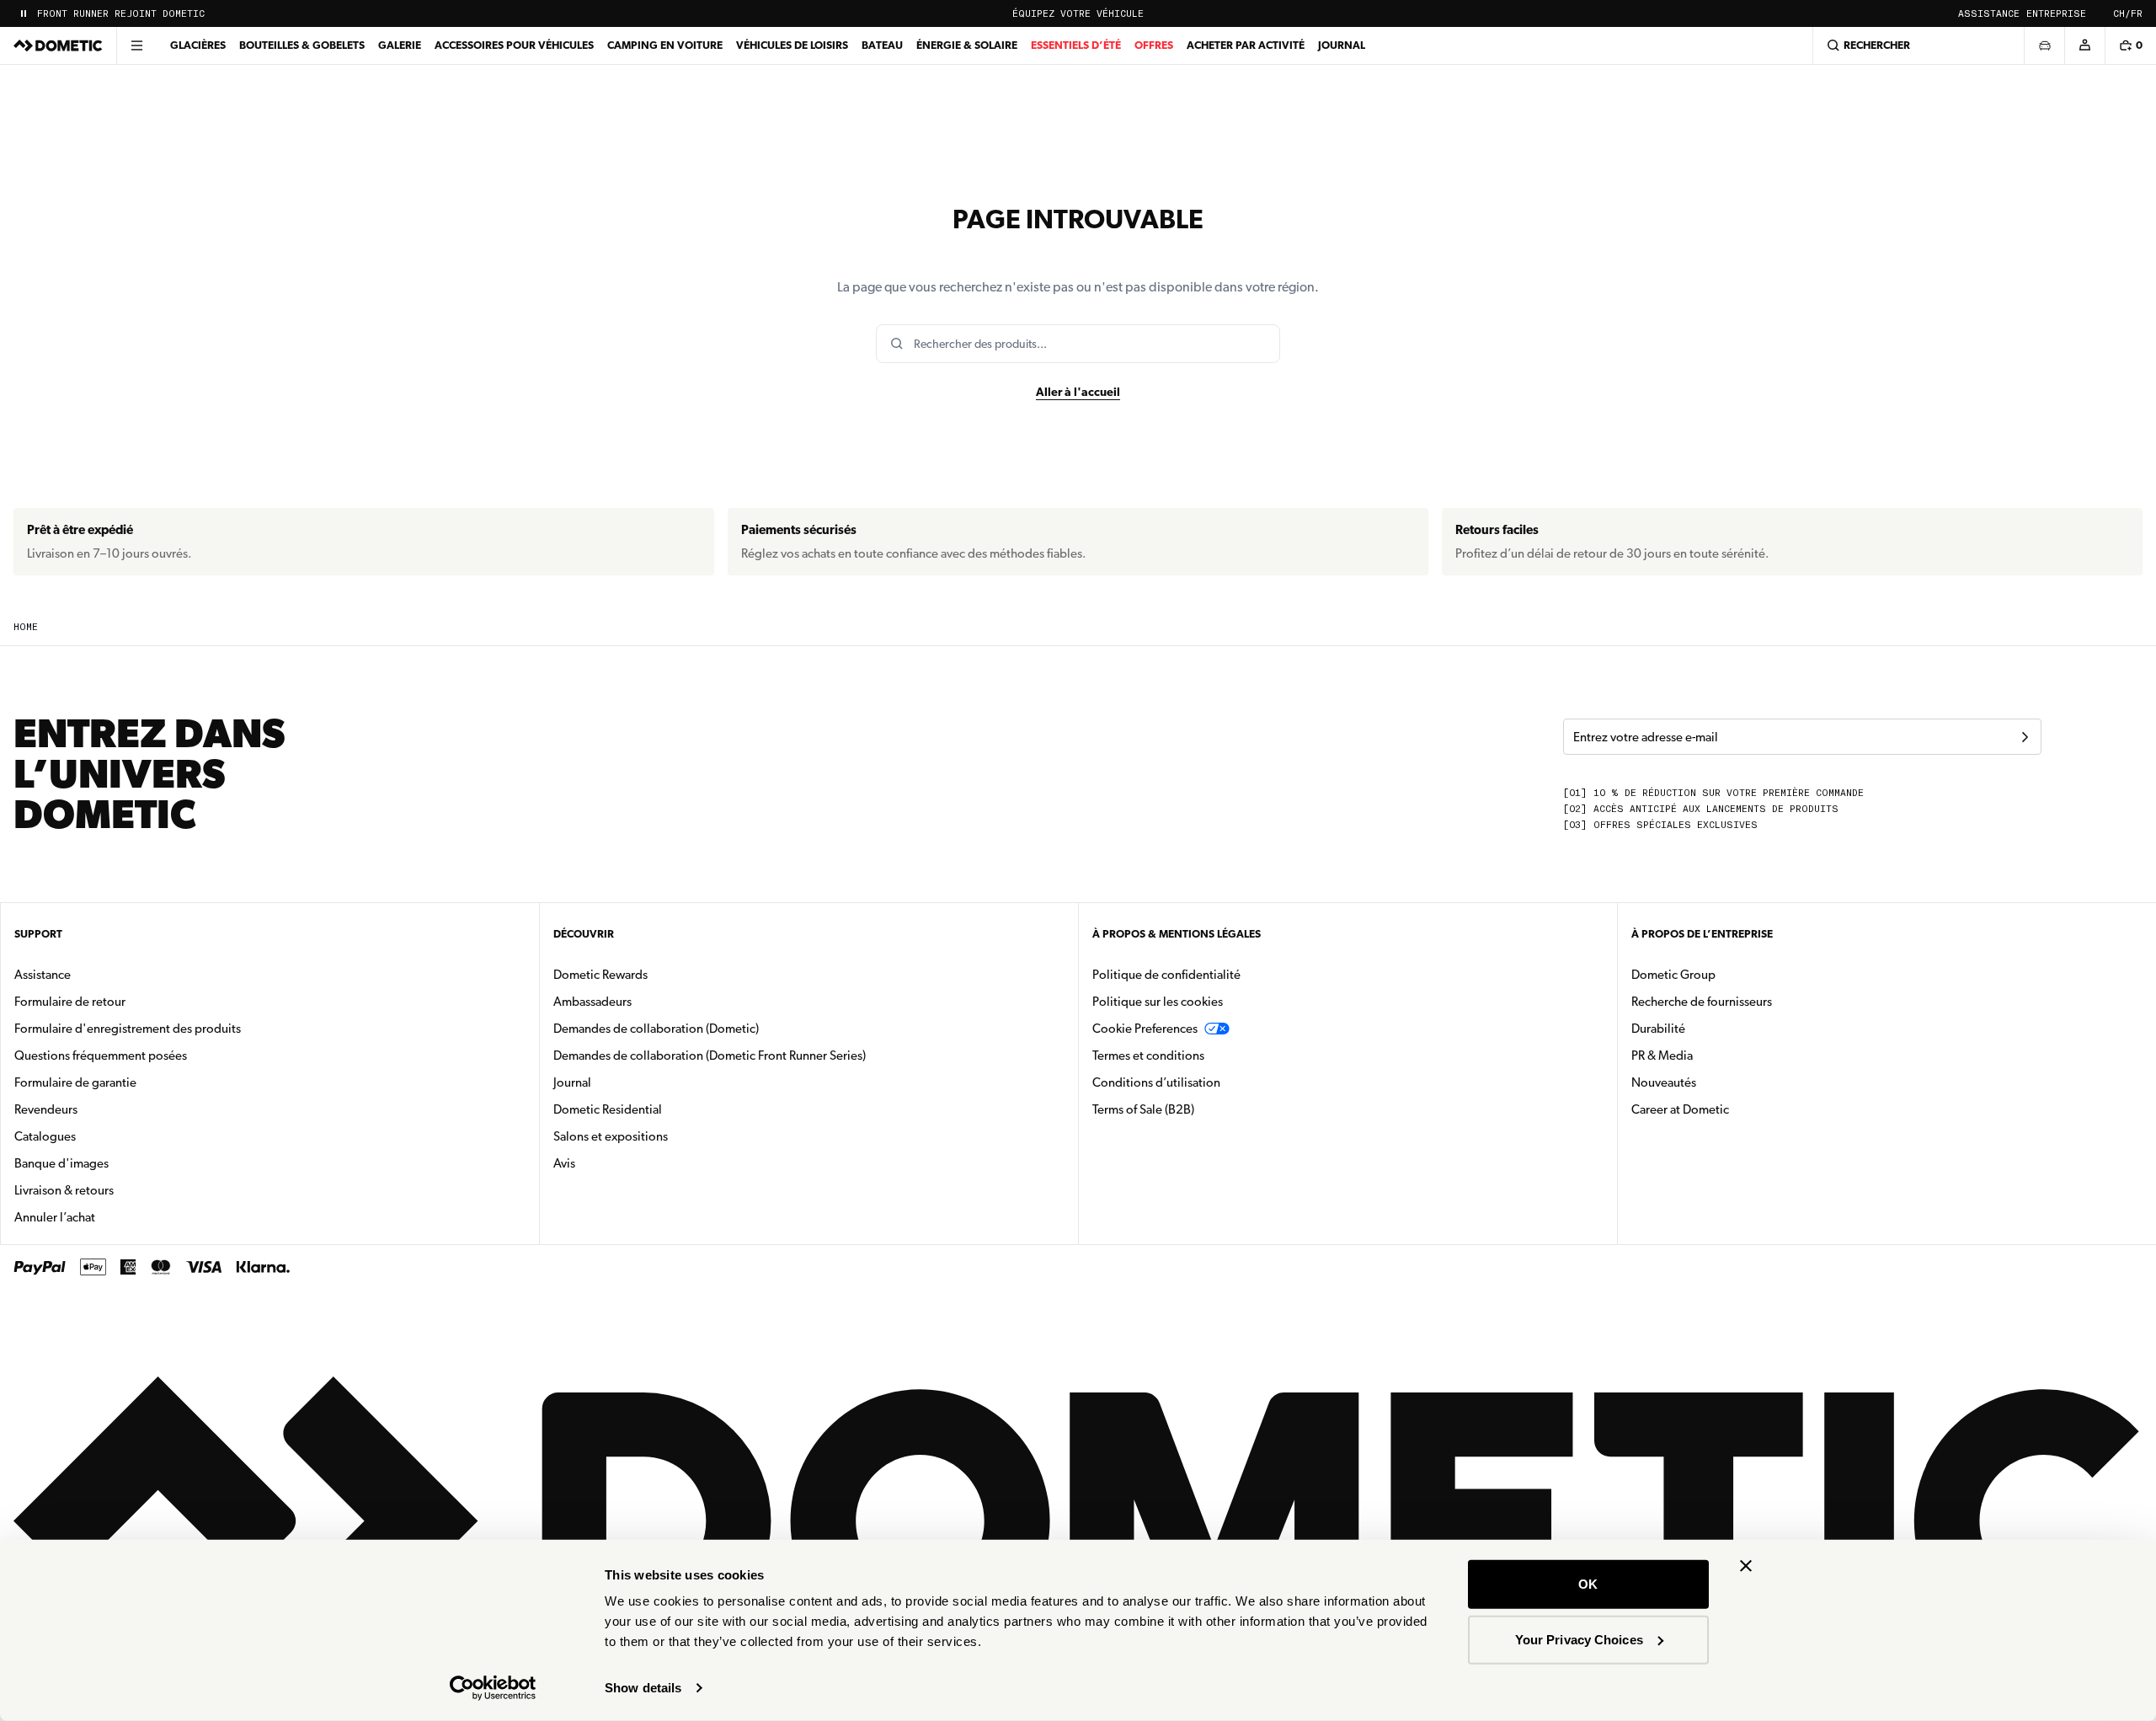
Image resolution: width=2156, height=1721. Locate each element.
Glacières (198, 45)
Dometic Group (1726, 974)
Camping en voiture (665, 45)
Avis (564, 1163)
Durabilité (1658, 1029)
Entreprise (2056, 14)
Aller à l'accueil (1078, 392)
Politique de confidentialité (1166, 975)
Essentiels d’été (1076, 45)
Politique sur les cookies (1158, 1002)
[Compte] (2084, 45)
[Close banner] (1746, 1566)
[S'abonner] (2025, 737)
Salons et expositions (611, 1136)
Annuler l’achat (55, 1217)
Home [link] (26, 627)
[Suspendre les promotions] (24, 13)
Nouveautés (1717, 1082)
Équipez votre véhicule (1078, 14)
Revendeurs (46, 1109)
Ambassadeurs (592, 1002)
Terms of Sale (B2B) (1143, 1109)
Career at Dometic (1733, 1109)
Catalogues (98, 1136)
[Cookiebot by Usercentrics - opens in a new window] (493, 1688)
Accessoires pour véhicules (514, 45)
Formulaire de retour (70, 1002)
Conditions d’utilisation (1156, 1082)
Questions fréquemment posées (101, 1056)
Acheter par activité (1246, 45)
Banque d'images (115, 1163)
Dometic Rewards (600, 975)
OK (1588, 1584)
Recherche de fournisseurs (1702, 1002)
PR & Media (1715, 1055)
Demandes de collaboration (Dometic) (656, 1029)
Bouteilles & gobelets (302, 45)
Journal (1342, 45)
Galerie (400, 45)
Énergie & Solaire (967, 45)
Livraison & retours (64, 1190)
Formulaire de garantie (75, 1082)
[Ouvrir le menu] (136, 45)
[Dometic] (58, 45)
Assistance (1989, 14)
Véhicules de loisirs (792, 45)
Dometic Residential (661, 1109)
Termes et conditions (1148, 1056)
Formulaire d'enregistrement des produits (128, 1029)
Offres (1154, 45)
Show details (643, 1688)
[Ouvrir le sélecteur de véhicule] (2044, 45)
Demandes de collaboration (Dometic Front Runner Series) (710, 1056)
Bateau (882, 45)
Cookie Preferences (1145, 1029)
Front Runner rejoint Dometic (121, 14)
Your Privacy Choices (1579, 1639)
